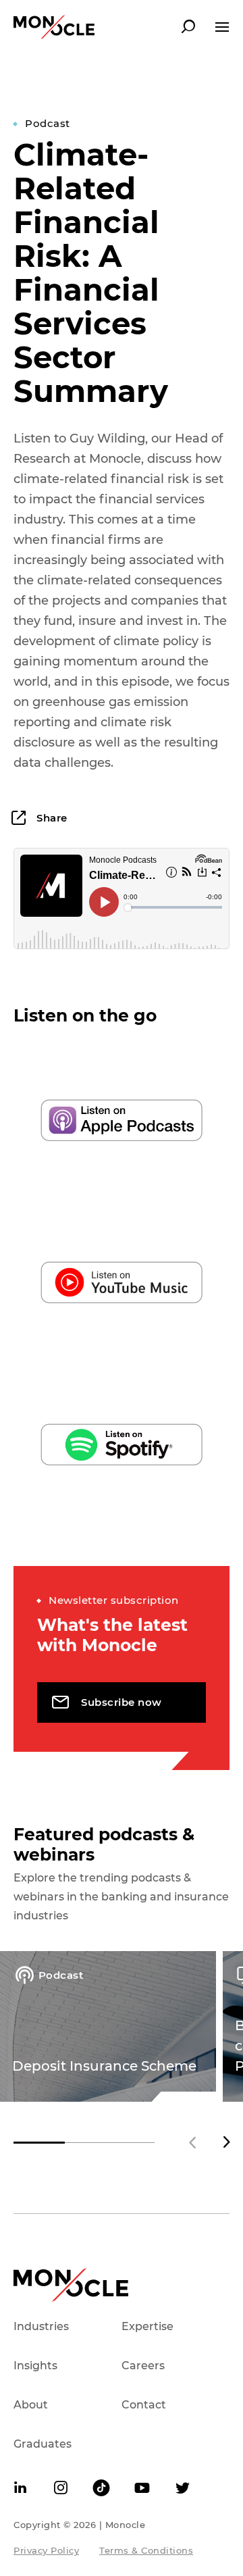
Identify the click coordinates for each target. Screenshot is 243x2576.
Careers (143, 2366)
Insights (35, 2366)
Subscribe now (122, 1702)
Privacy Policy (46, 2550)
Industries (41, 2326)
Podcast (48, 123)
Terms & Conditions (146, 2550)
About (31, 2405)
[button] (226, 2142)
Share (51, 818)
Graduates (43, 2444)
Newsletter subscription (114, 1600)
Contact (144, 2405)
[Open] (222, 27)
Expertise (147, 2326)
